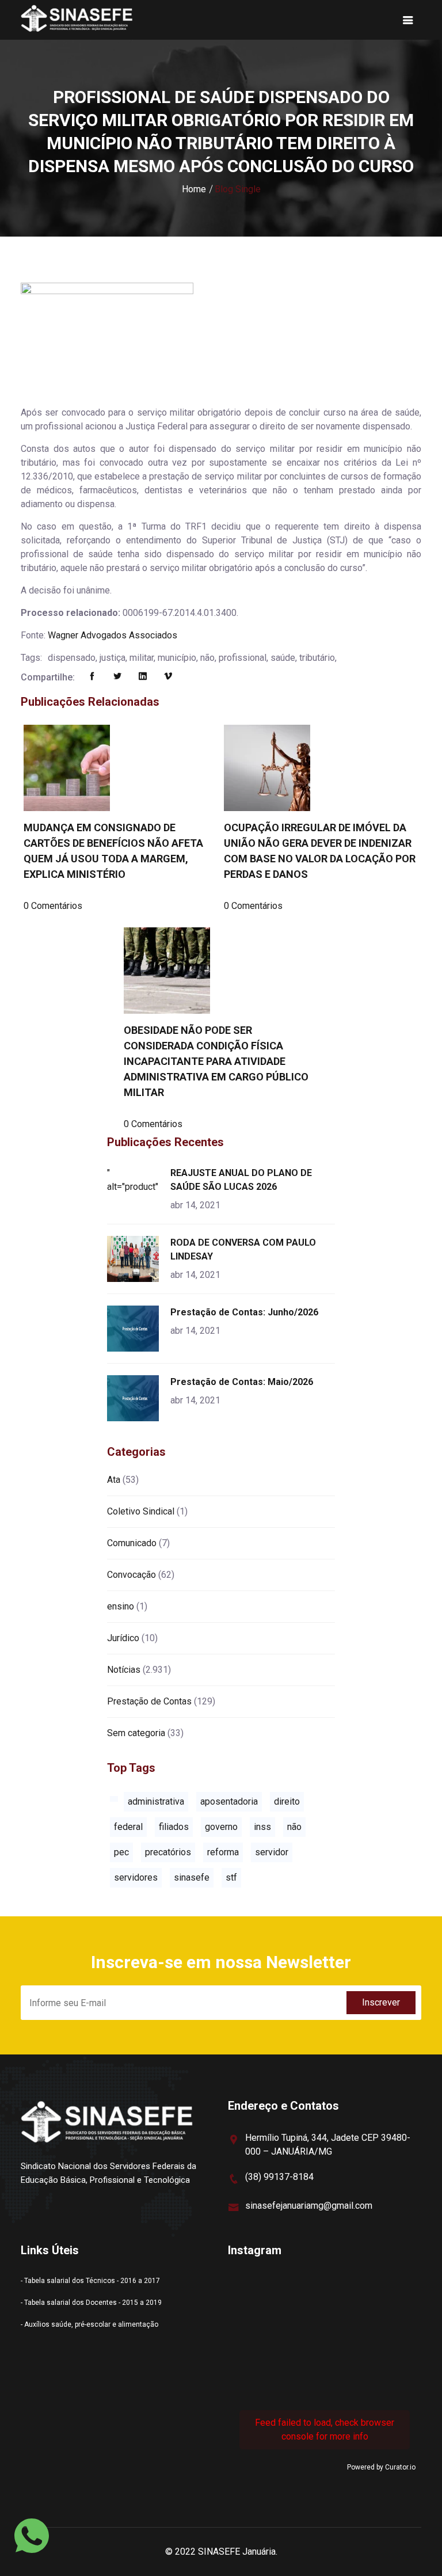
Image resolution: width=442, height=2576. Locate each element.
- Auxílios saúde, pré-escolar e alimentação (89, 2324)
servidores (136, 1877)
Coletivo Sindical (141, 1511)
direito (287, 1801)
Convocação (132, 1575)
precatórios (168, 1852)
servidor (272, 1852)
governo (221, 1827)
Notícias (124, 1670)
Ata (114, 1480)
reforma (223, 1852)
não (294, 1827)
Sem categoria (136, 1733)
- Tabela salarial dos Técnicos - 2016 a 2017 (90, 2281)
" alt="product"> (135, 1180)
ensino (121, 1606)
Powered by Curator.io (381, 2467)
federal (128, 1827)
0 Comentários (53, 906)
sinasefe (192, 1877)
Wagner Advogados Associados (113, 635)
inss (262, 1827)
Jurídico (123, 1638)
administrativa (156, 1801)
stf (231, 1877)
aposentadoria (229, 1801)
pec (121, 1852)
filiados (174, 1827)
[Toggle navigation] (408, 20)
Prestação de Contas (149, 1701)
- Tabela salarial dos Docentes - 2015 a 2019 (91, 2303)
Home (194, 189)
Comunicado (132, 1543)
